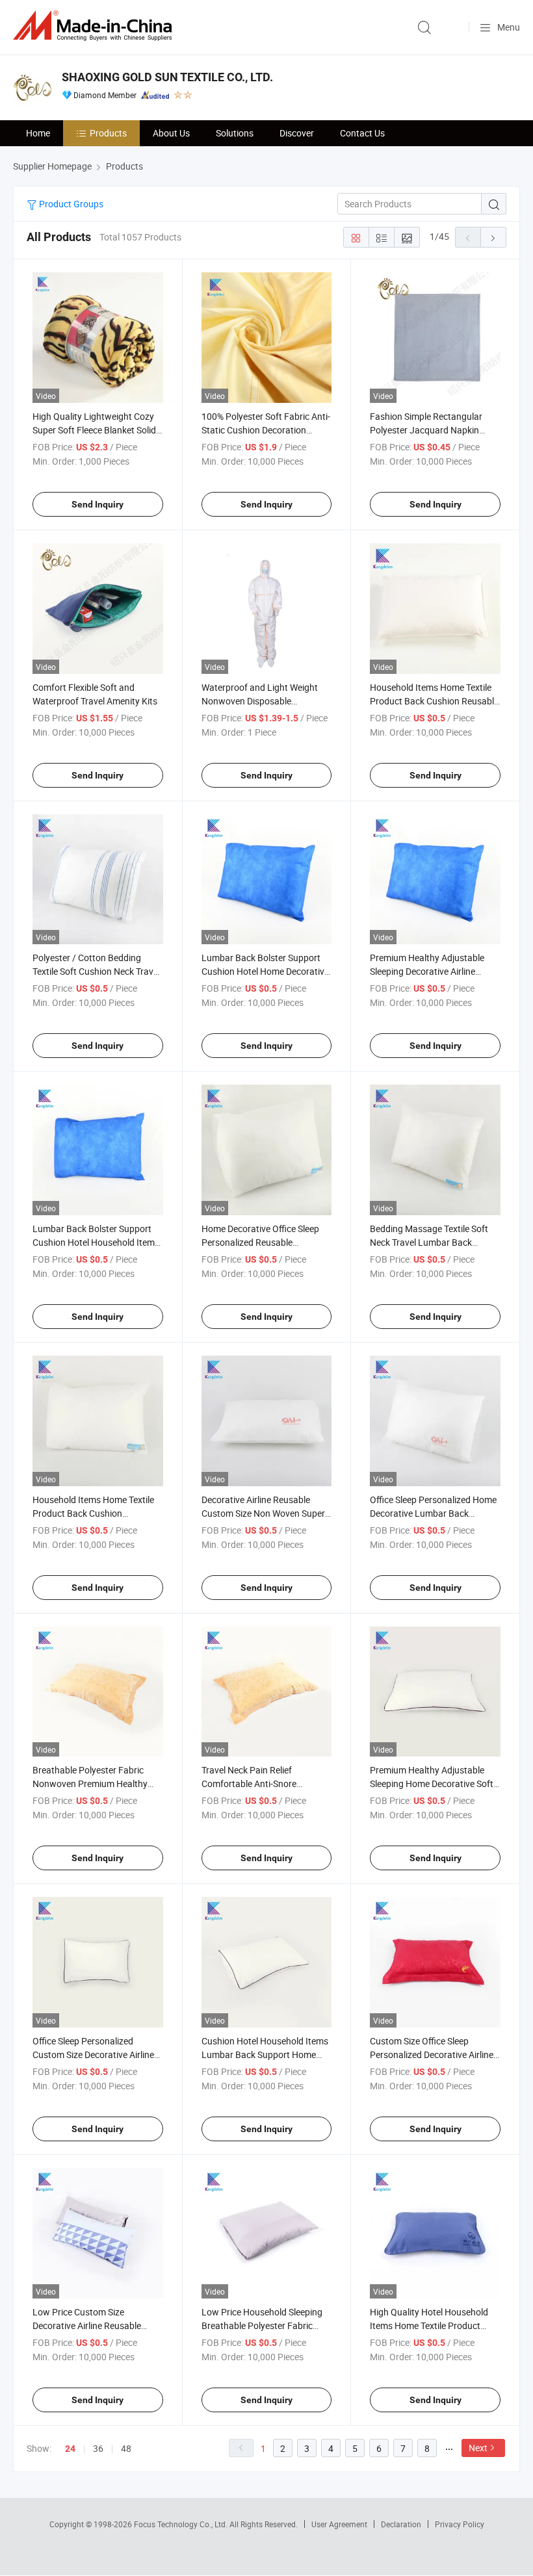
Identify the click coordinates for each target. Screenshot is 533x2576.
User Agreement (339, 2524)
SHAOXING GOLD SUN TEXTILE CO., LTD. (167, 77)
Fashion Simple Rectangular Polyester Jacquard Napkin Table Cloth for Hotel (426, 430)
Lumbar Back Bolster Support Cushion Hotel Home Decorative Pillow (265, 971)
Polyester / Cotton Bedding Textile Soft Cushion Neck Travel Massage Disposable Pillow (96, 971)
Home (38, 133)
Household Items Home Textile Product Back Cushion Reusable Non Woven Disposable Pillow (434, 701)
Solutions (235, 133)
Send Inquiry (97, 504)
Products (108, 133)
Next (478, 2448)
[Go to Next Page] (493, 237)
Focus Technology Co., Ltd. (182, 2524)
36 (98, 2448)
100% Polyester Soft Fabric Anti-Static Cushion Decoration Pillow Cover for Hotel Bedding (266, 430)
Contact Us (362, 133)
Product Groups (70, 204)
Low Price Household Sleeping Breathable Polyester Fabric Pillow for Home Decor (262, 2325)
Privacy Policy (460, 2524)
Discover (297, 133)
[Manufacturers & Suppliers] (95, 26)
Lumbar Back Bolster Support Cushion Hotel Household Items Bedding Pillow (96, 1242)
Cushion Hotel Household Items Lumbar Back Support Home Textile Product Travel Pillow (265, 2054)
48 (126, 2448)
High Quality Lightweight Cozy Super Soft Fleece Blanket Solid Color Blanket (94, 430)
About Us (171, 133)
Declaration (401, 2524)
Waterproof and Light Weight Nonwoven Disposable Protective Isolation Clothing (260, 701)
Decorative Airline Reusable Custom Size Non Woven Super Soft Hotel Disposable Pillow (263, 1513)
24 (70, 2449)
